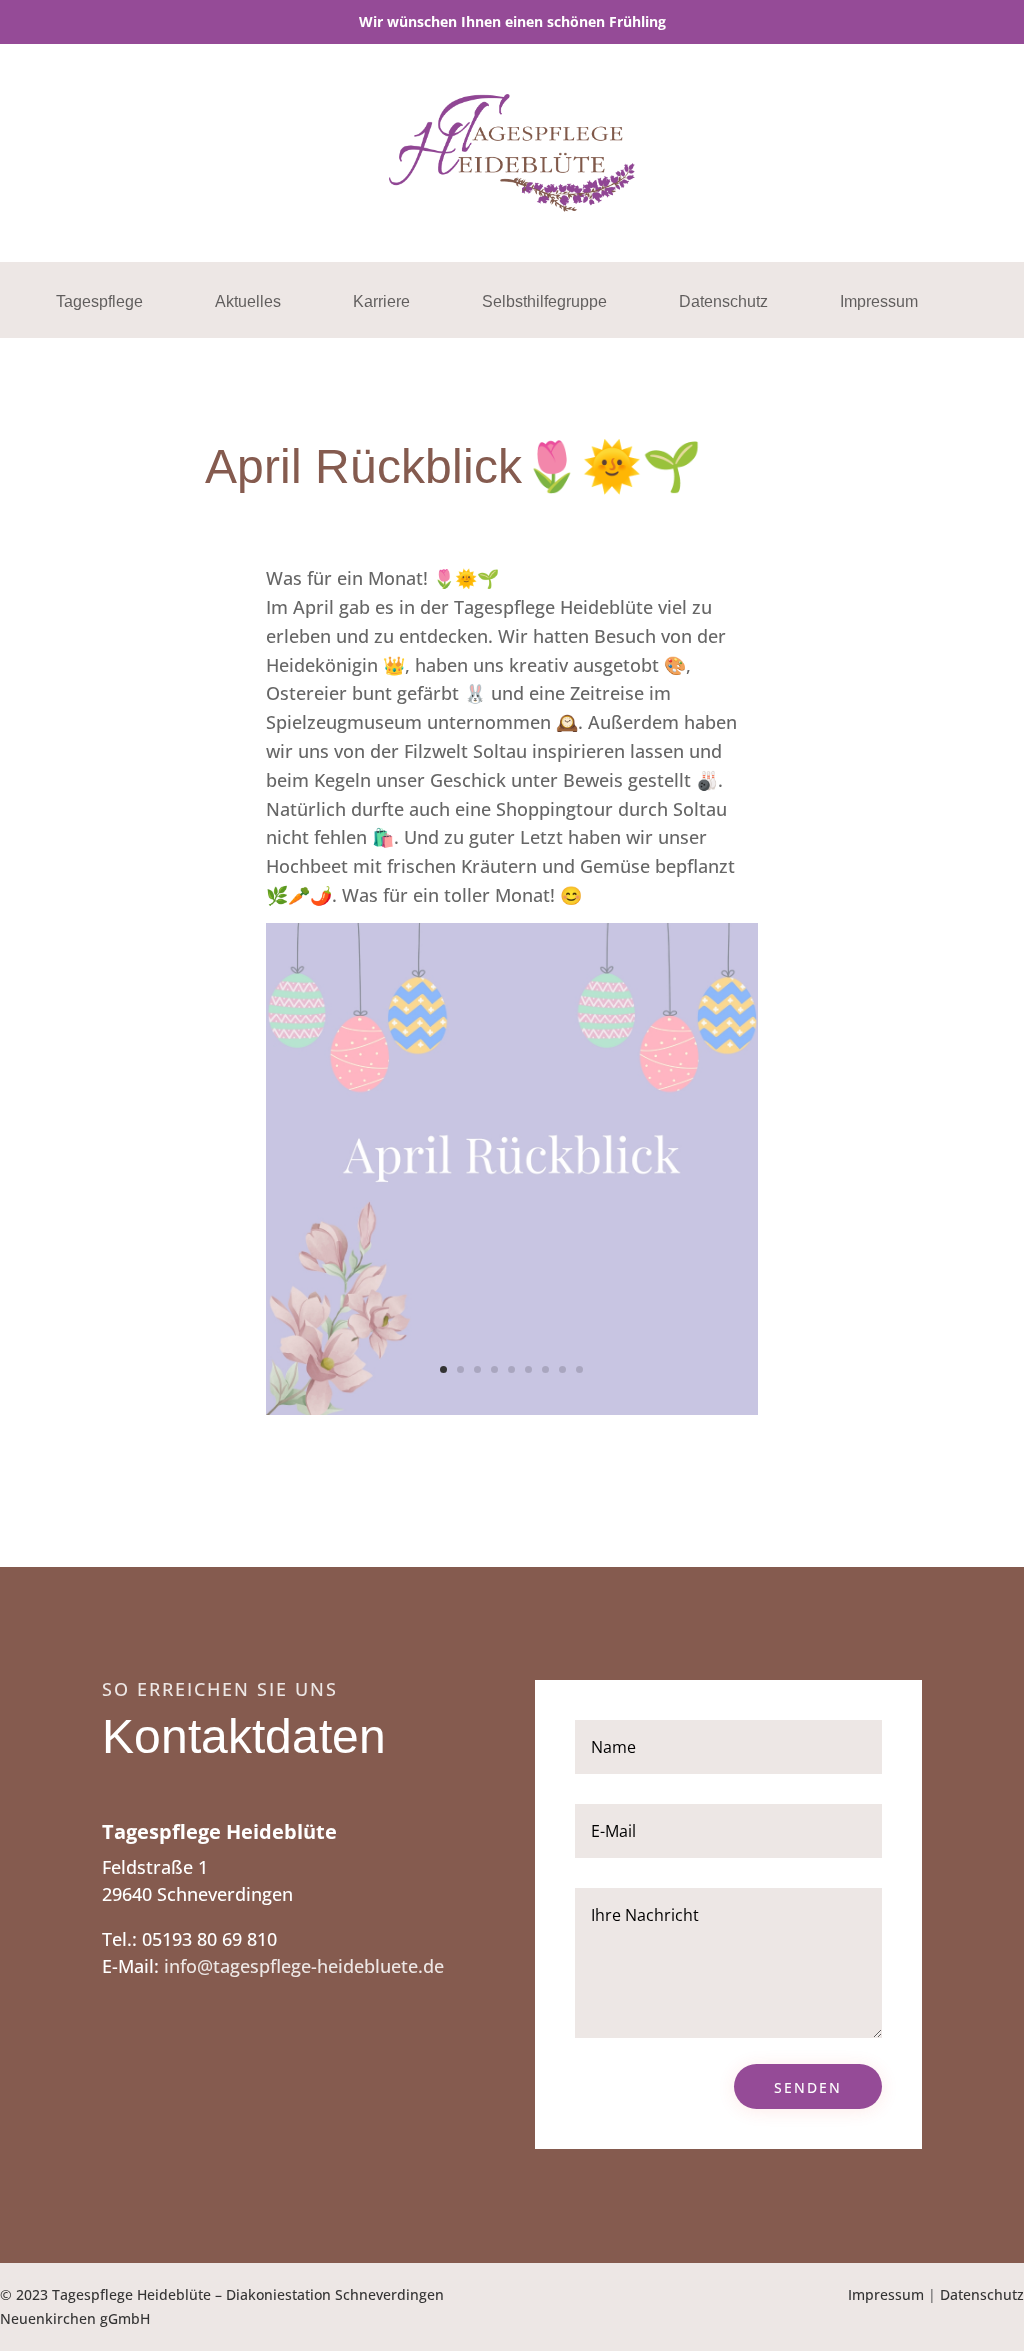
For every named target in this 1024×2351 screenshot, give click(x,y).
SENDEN (808, 2087)
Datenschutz (723, 302)
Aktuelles (248, 302)
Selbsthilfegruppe (544, 302)
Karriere (381, 302)
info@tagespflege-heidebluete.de (304, 1966)
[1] (512, 1408)
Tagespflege (99, 302)
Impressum (879, 302)
